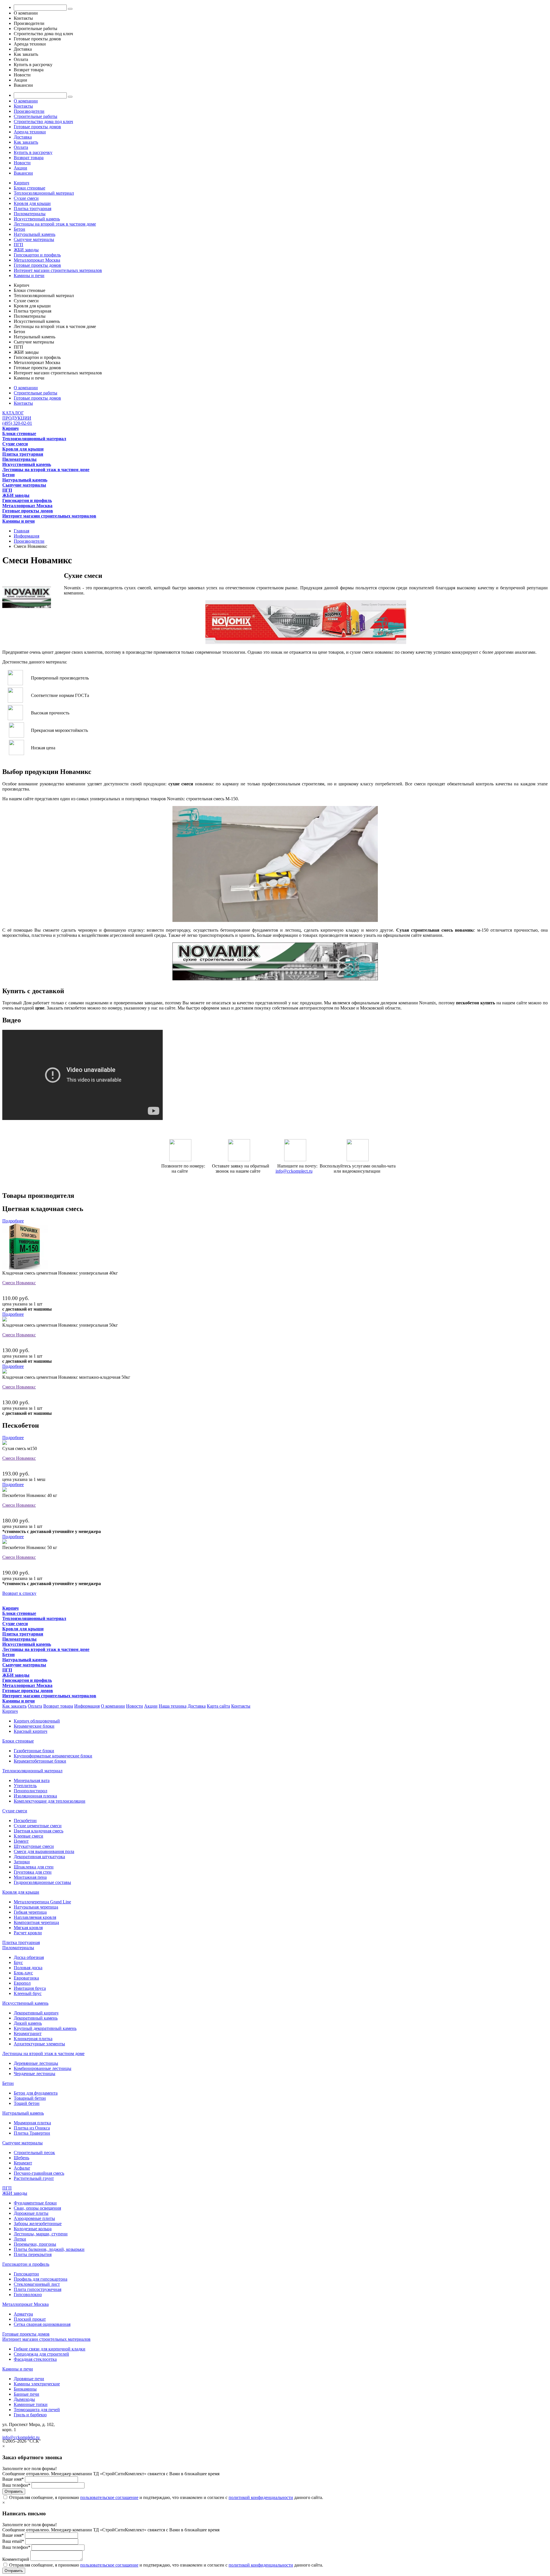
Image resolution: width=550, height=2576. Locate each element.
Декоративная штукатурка (39, 1857)
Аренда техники (30, 132)
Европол (22, 1983)
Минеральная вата (32, 1780)
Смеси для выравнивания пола (44, 1851)
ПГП (18, 245)
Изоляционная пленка (35, 1796)
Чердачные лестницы (35, 2074)
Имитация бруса (30, 1988)
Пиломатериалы (30, 214)
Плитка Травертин (32, 2133)
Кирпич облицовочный (37, 1721)
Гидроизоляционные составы (42, 1882)
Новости (22, 163)
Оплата (21, 147)
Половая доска (28, 1968)
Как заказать (26, 142)
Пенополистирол (31, 1791)
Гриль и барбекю (30, 2415)
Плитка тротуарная (33, 209)
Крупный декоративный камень (45, 2028)
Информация (87, 1706)
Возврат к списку (19, 1593)
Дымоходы (24, 2399)
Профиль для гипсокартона (41, 2279)
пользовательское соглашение (109, 2497)
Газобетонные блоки (34, 1751)
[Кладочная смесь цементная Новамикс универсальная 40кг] (25, 1268)
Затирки (22, 1862)
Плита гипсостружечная (38, 2289)
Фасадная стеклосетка (35, 2359)
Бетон (19, 229)
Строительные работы (36, 116)
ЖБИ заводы (26, 250)
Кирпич (21, 183)
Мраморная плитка (32, 2123)
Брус (18, 1962)
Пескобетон (25, 1821)
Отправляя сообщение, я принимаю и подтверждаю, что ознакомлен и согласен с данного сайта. (166, 2497)
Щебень (21, 2158)
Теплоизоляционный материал (44, 193)
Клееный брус (28, 1993)
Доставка (23, 137)
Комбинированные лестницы (43, 2068)
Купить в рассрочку (33, 152)
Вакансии (23, 173)
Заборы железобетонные (38, 2224)
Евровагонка (26, 1978)
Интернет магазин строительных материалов (58, 270)
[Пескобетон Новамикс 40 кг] (5, 1490)
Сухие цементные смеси (38, 1826)
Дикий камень (28, 2023)
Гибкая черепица (30, 1912)
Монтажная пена (30, 1877)
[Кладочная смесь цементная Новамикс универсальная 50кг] (5, 1320)
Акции (20, 168)
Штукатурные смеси (34, 1846)
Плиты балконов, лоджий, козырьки (49, 2249)
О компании (26, 101)
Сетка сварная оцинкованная (42, 2324)
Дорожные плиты (31, 2213)
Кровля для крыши (32, 203)
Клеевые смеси (29, 1836)
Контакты (23, 106)
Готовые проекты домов (37, 127)
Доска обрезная (29, 1957)
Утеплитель (25, 1786)
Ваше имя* (13, 2479)
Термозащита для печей (37, 2410)
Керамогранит (28, 2033)
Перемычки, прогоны (35, 2244)
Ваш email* (13, 2541)
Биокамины (25, 2389)
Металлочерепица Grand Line (42, 1902)
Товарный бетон (30, 2098)
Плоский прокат (30, 2319)
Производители (29, 111)
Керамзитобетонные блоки (40, 1761)
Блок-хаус (23, 1973)
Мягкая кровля (28, 1928)
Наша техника (173, 1706)
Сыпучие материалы (34, 239)
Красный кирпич (31, 1731)
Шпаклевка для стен (34, 1867)
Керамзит (23, 2163)
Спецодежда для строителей (41, 2354)
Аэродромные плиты (34, 2218)
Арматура (23, 2314)
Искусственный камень (37, 219)
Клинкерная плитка (33, 2039)
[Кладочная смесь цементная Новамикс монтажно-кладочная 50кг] (5, 1372)
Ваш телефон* (16, 2485)
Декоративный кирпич (36, 2013)
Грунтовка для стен (33, 1872)
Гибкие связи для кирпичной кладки (50, 2349)
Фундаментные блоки (35, 2203)
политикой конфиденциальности (261, 2497)
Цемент (21, 1841)
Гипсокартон (26, 2274)
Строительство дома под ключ (43, 122)
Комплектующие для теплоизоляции (50, 1801)
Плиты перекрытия (33, 2254)
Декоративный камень (36, 2018)
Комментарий (16, 2559)
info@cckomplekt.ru (21, 2437)
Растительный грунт (34, 2178)
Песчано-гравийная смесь (39, 2173)
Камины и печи (29, 275)
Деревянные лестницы (36, 2063)
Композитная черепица (36, 1922)
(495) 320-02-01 (17, 423)
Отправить (14, 2491)
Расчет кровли (28, 1933)
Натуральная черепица (36, 1907)
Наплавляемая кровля (35, 1917)
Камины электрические (37, 2384)
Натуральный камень (35, 234)
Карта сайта (218, 1706)
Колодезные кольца (33, 2229)
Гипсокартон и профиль (37, 255)
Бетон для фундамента (36, 2093)
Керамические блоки (34, 1726)
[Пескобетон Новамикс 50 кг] (5, 1542)
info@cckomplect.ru (294, 1171)
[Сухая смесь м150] (5, 1443)
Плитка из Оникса (32, 2128)
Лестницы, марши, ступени (41, 2234)
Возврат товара (29, 158)
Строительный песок (34, 2153)
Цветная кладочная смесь (39, 1831)
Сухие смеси (26, 198)
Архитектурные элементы (39, 2044)
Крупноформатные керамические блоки (53, 1756)
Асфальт (22, 2168)
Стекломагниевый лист (37, 2284)
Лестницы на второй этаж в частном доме (55, 224)
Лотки (20, 2239)
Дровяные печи (29, 2379)
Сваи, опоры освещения (37, 2208)
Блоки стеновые (30, 188)
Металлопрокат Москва (37, 260)
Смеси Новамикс (19, 1283)
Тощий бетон (27, 2103)
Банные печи (26, 2394)
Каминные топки (31, 2404)
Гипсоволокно (28, 2295)
